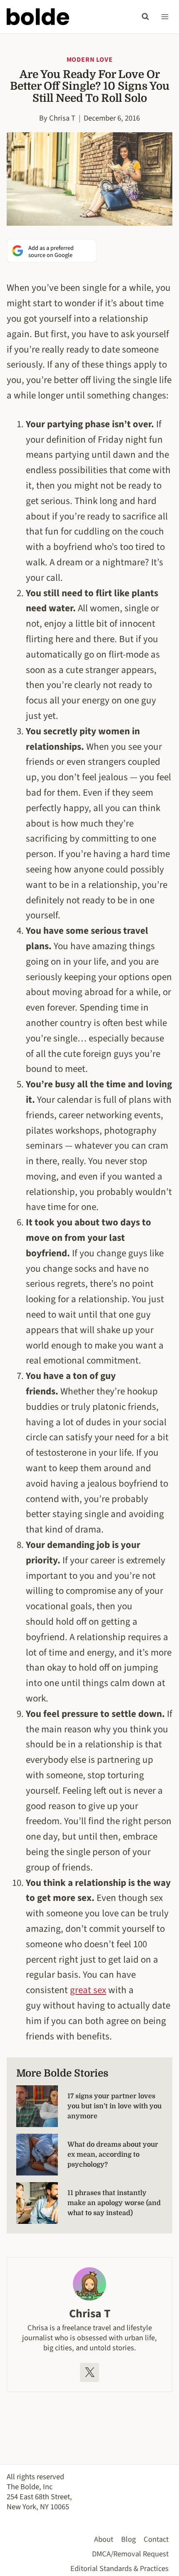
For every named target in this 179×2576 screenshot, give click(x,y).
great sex (88, 1990)
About (104, 2539)
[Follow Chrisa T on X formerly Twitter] (89, 2372)
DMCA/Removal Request (130, 2554)
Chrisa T (62, 118)
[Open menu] (165, 16)
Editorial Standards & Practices (119, 2568)
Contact (156, 2539)
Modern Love (90, 60)
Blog (128, 2539)
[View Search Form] (145, 17)
